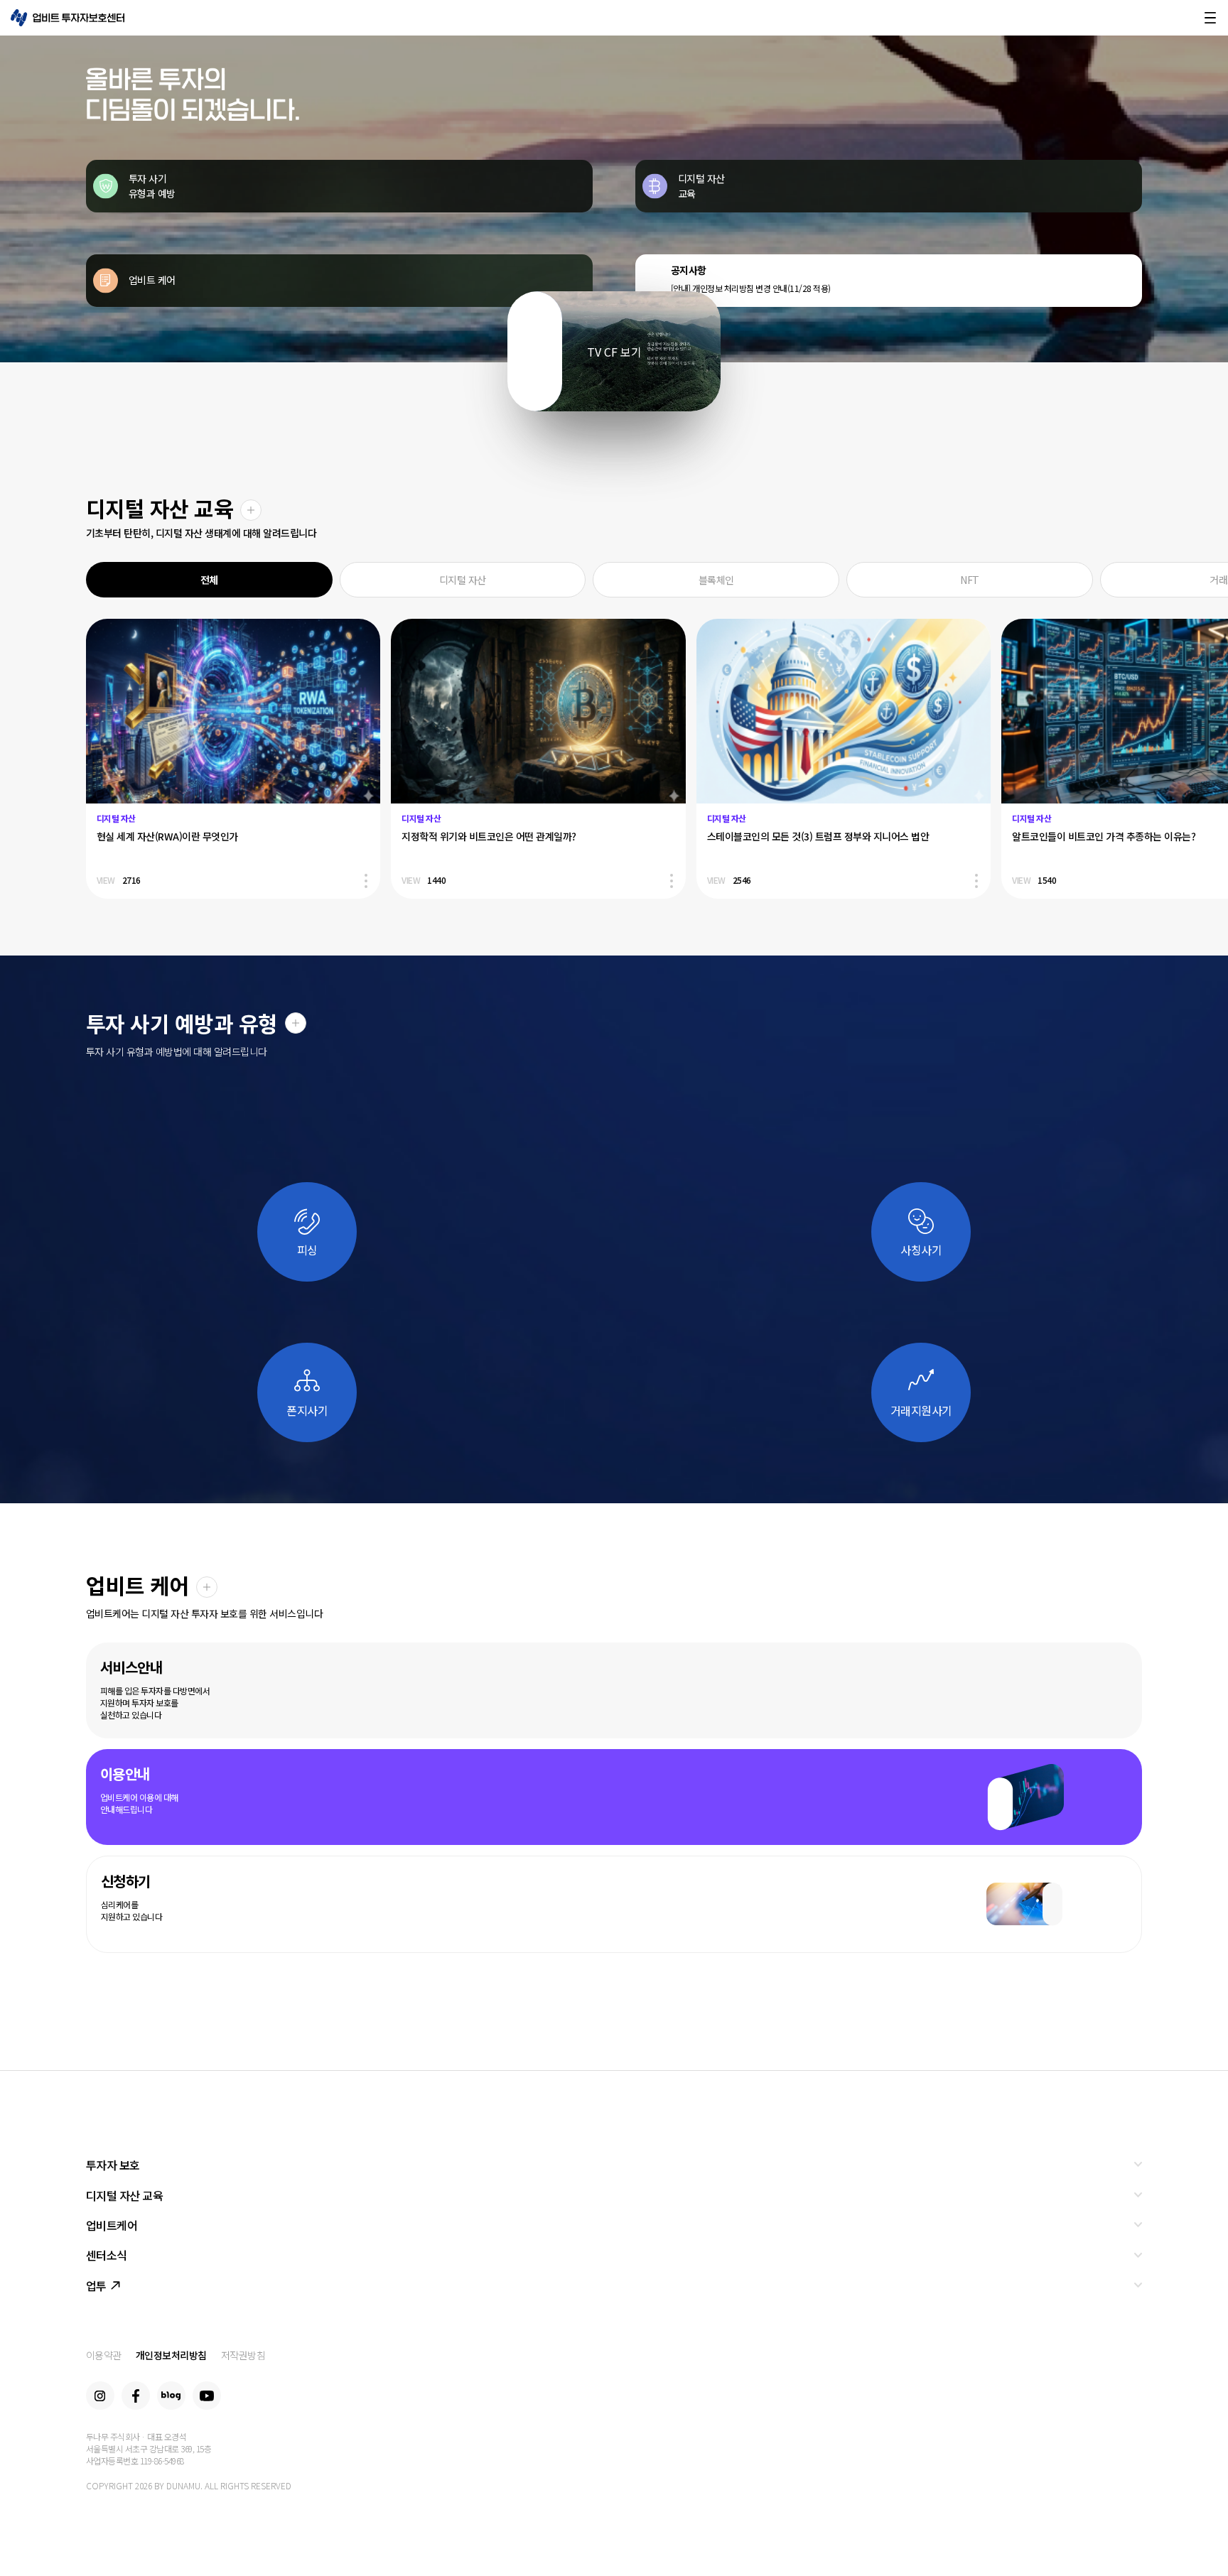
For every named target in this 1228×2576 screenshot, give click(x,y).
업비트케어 (112, 2225)
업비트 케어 (152, 280)
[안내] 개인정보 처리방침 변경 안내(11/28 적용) (751, 288)
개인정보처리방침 (171, 2355)
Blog (171, 2396)
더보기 (251, 510)
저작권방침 (243, 2355)
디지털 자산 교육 (701, 186)
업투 (96, 2285)
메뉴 (1210, 18)
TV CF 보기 (614, 352)
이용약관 (104, 2355)
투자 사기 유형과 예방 (152, 186)
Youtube (207, 2396)
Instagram (100, 2396)
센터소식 (107, 2255)
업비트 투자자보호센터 (68, 18)
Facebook (136, 2396)
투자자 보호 (113, 2165)
